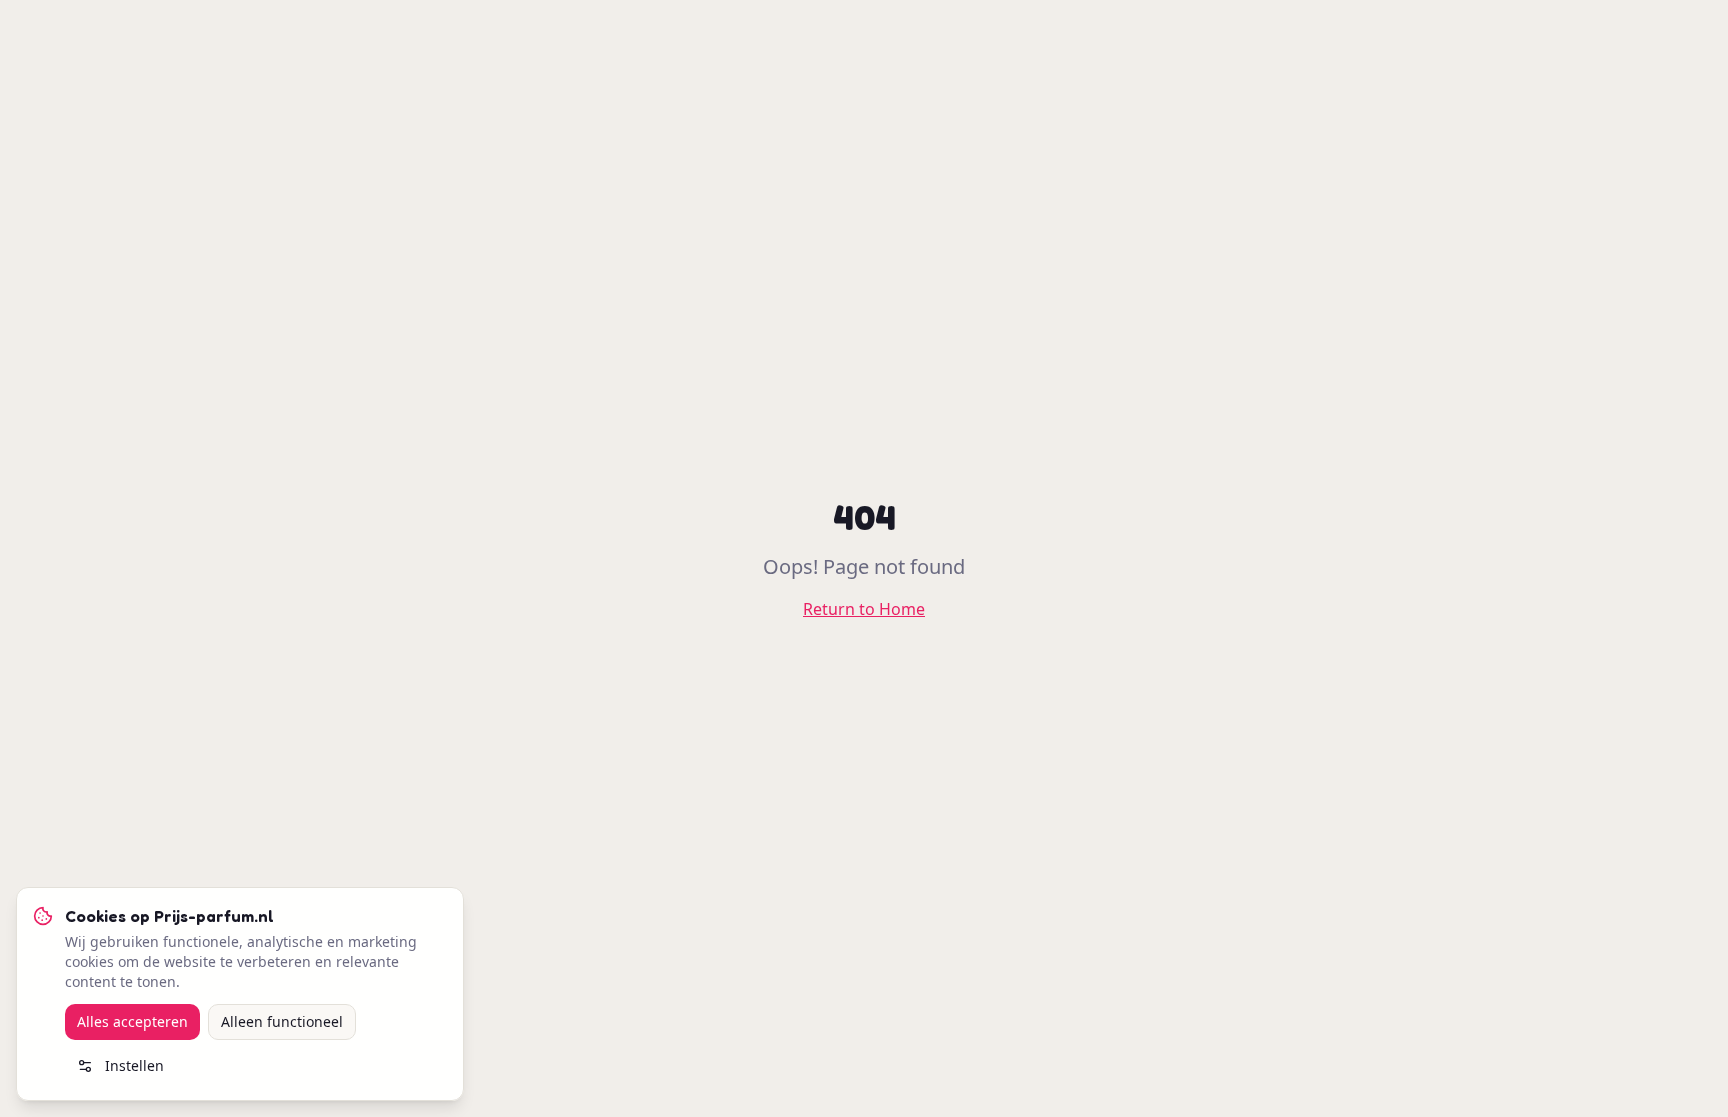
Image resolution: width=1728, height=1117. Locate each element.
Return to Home (864, 609)
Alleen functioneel (282, 1021)
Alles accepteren (132, 1021)
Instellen (134, 1065)
